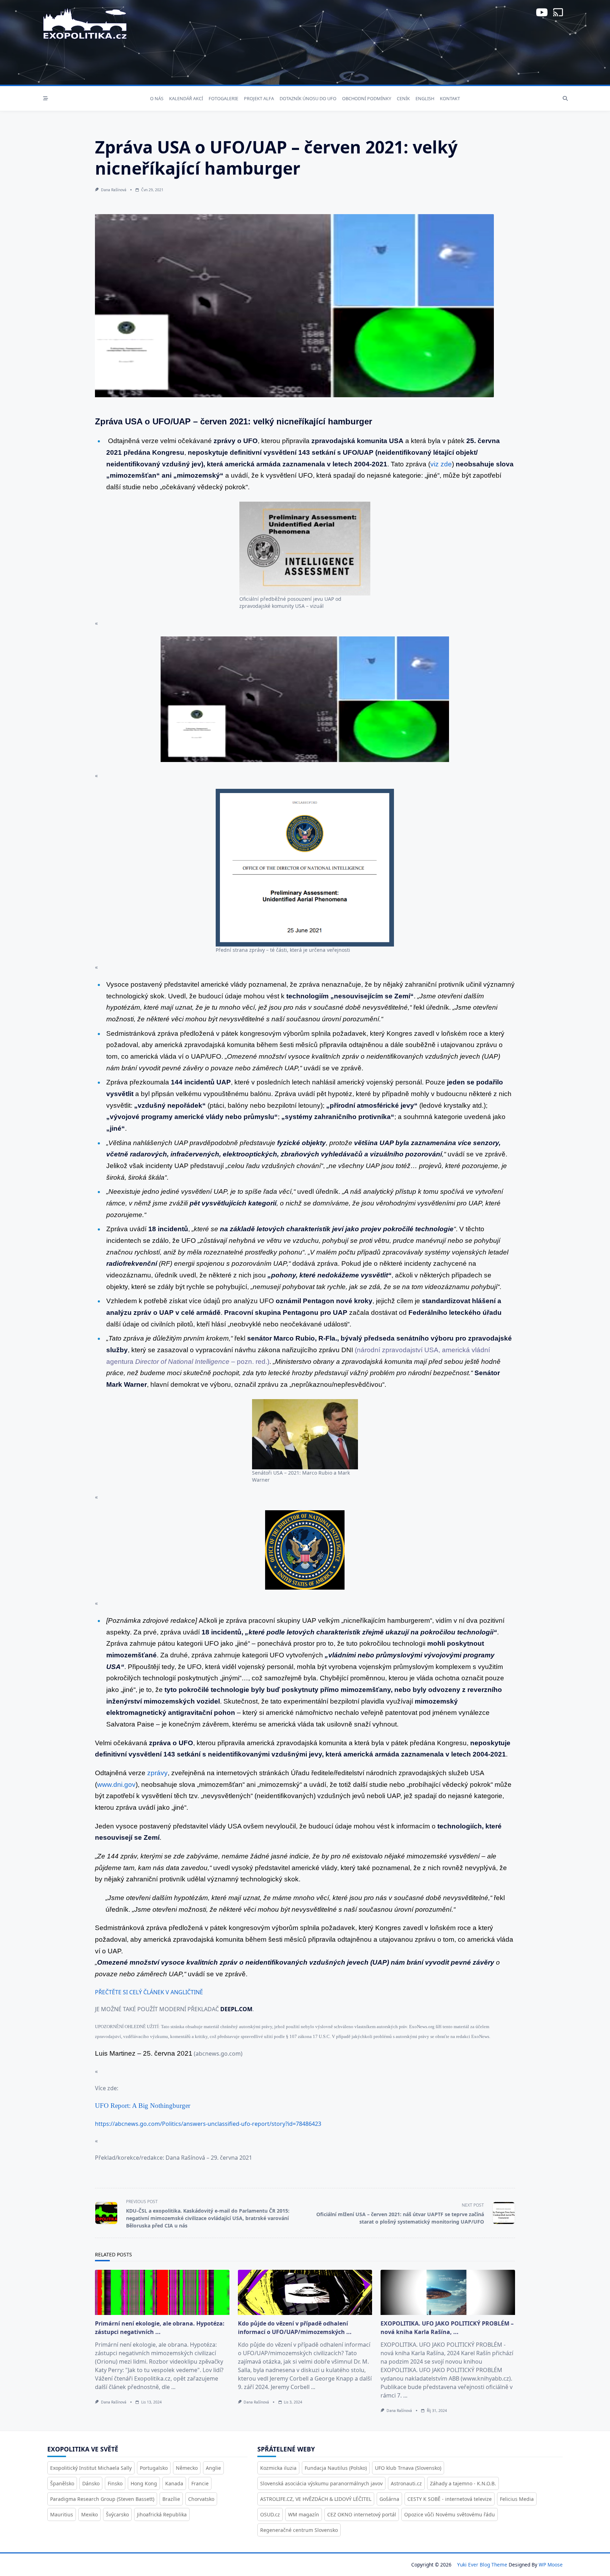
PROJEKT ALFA (259, 98)
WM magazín (304, 2514)
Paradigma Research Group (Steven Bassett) (102, 2499)
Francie (200, 2483)
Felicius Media (517, 2499)
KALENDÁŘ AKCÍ (186, 98)
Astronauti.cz (406, 2483)
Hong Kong (144, 2483)
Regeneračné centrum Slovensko (299, 2530)
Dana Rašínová (114, 190)
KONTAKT (450, 98)
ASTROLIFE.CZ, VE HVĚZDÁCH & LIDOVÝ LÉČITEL (316, 2499)
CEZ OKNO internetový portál (362, 2514)
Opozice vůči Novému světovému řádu (450, 2514)
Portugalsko (154, 2468)
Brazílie (171, 2499)
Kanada (174, 2483)
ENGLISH (425, 98)
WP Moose (551, 2565)
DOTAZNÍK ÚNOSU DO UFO (308, 98)
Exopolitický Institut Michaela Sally (91, 2468)
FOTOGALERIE (223, 98)
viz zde (441, 464)
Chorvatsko (201, 2499)
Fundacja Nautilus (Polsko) (336, 2468)
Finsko (115, 2483)
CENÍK (403, 98)
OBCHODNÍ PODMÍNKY (367, 98)
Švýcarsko (117, 2514)
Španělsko (62, 2483)
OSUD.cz (270, 2514)
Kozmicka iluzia (278, 2468)
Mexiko (89, 2514)
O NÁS (157, 98)
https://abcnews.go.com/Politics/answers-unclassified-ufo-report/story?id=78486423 (208, 2124)
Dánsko (91, 2483)
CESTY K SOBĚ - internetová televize (450, 2499)
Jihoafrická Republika (162, 2514)
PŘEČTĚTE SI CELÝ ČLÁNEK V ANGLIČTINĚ (149, 1992)
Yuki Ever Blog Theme (482, 2565)
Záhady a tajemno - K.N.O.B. (463, 2483)
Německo (187, 2468)
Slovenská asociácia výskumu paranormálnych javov (321, 2483)
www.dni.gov (116, 1785)
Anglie (213, 2468)
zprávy (157, 1773)
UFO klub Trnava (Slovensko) (408, 2468)
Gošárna (389, 2499)
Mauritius (62, 2514)
